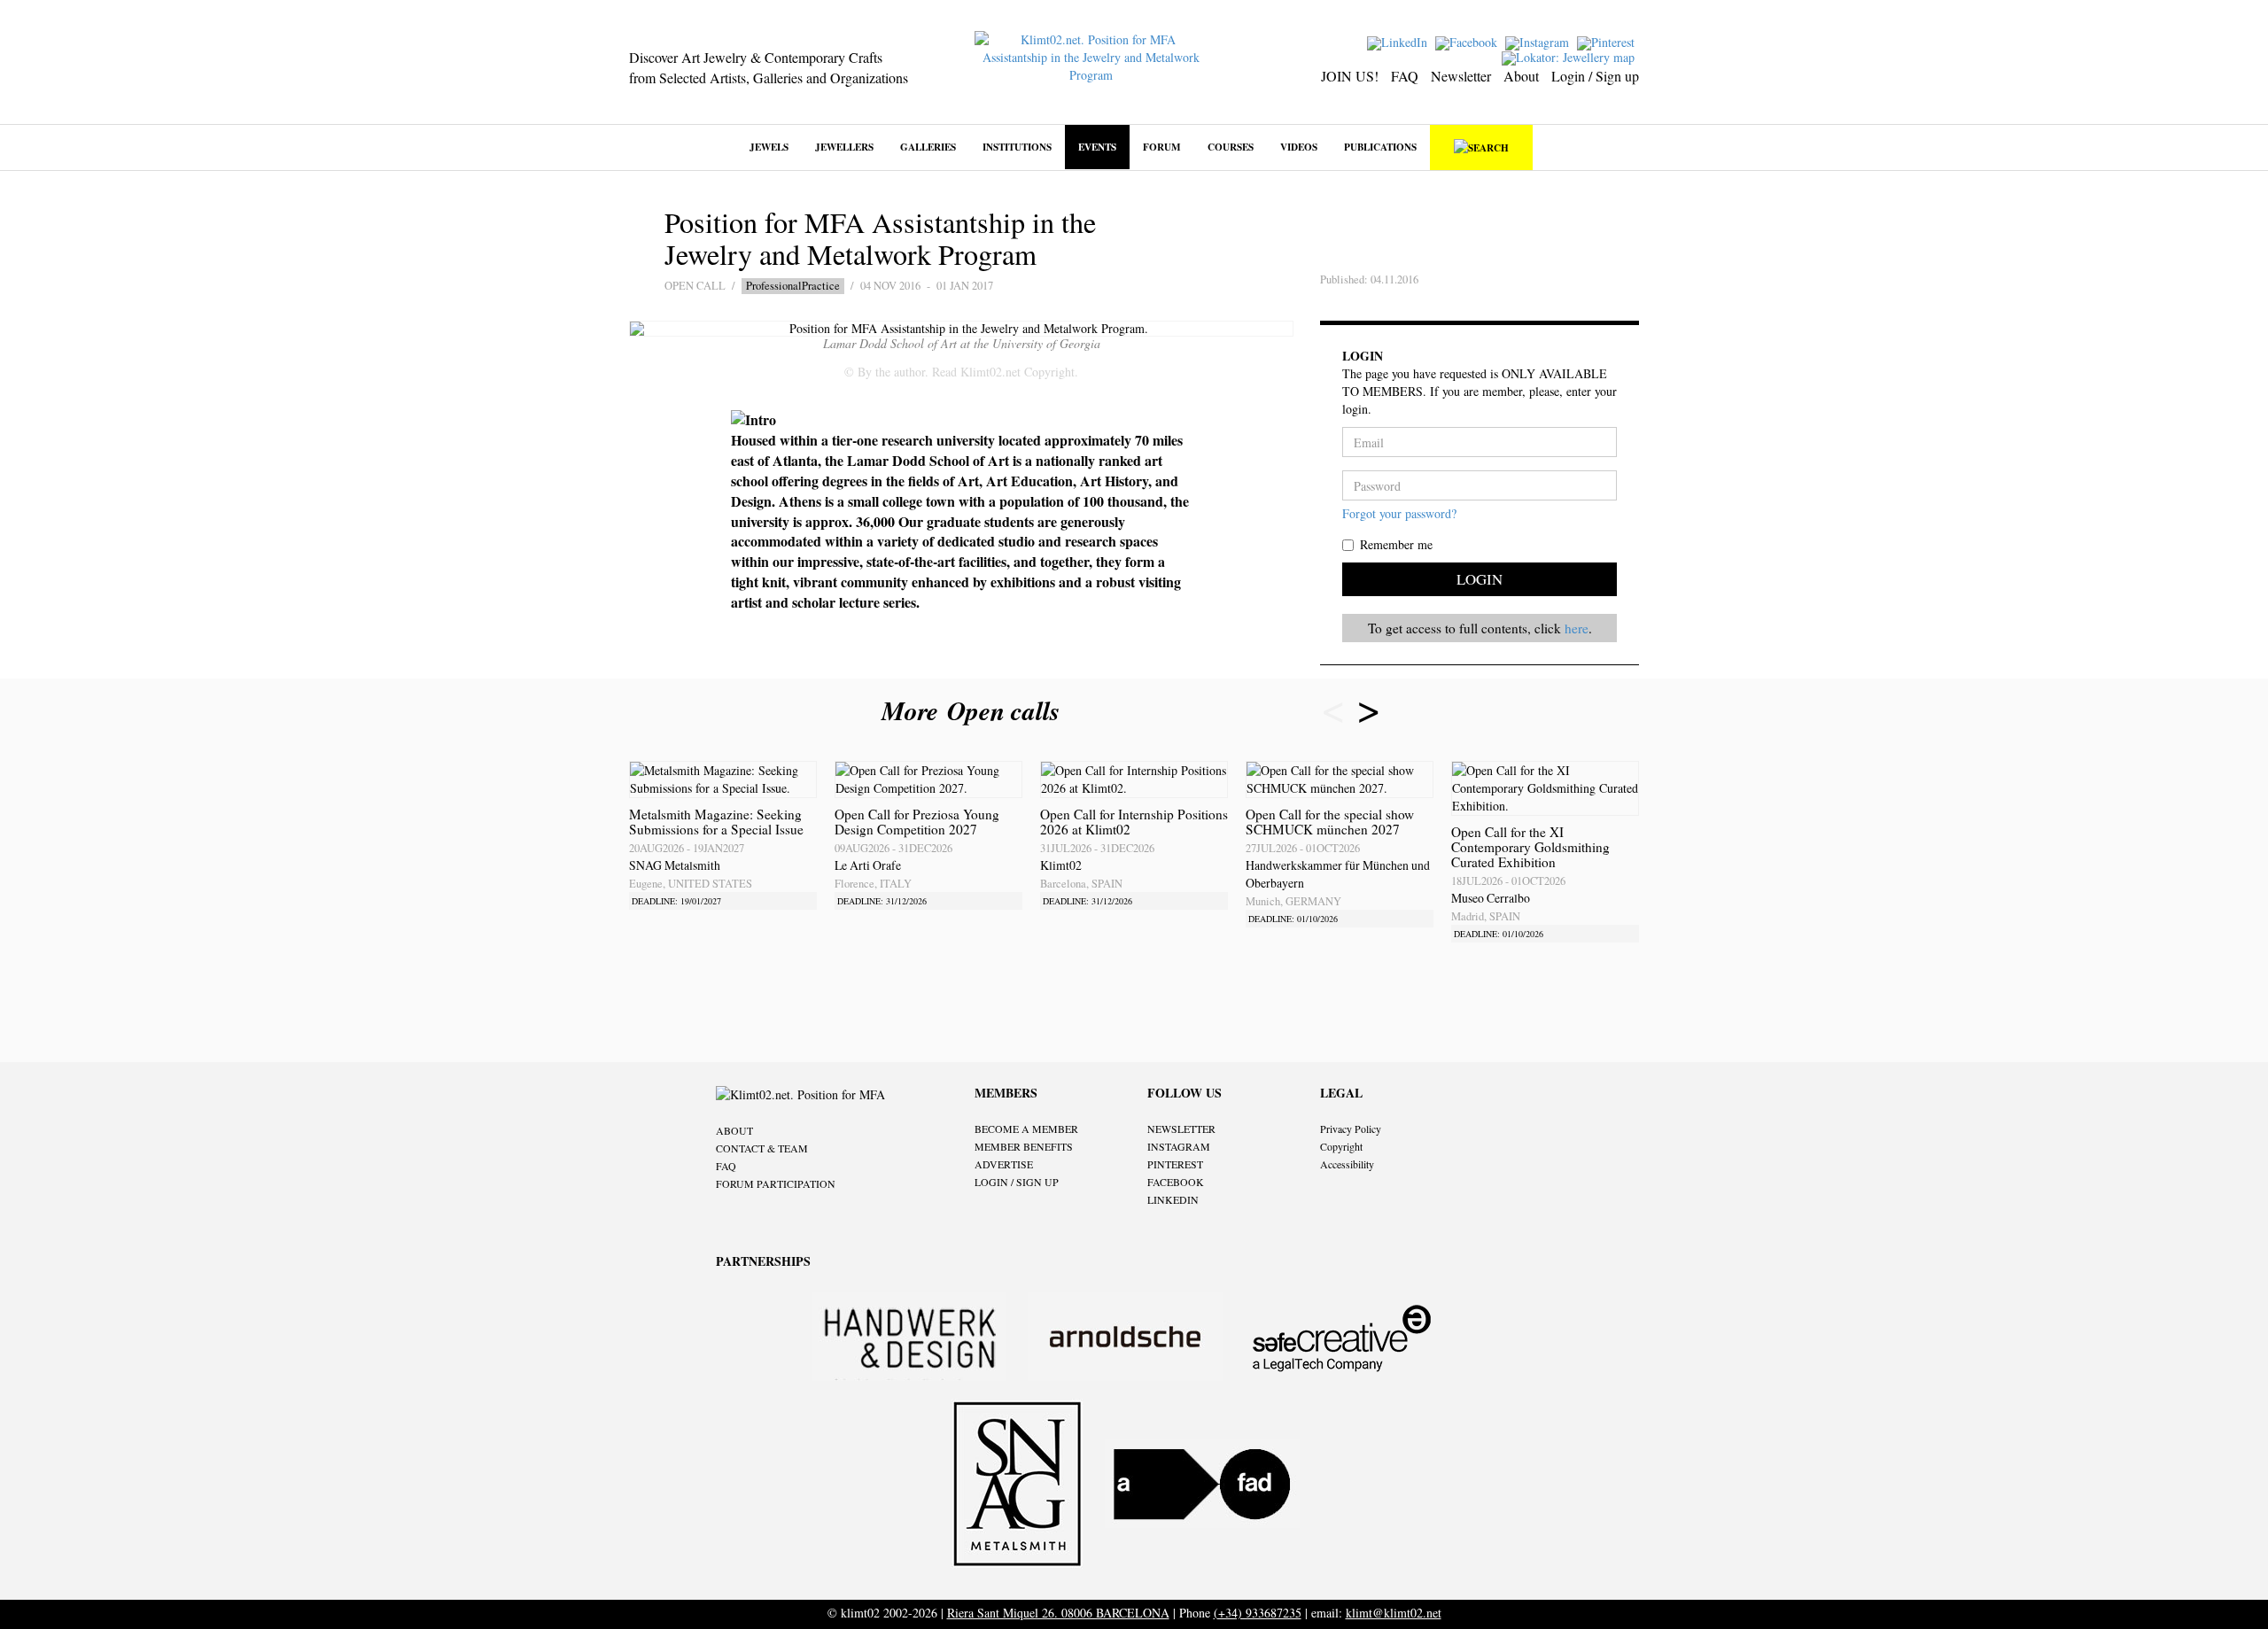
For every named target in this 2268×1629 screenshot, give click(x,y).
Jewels (769, 147)
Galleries (928, 147)
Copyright (1341, 1146)
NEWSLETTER (1181, 1129)
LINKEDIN (1173, 1199)
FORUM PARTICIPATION (776, 1183)
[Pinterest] (1608, 41)
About (1521, 76)
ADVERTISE (1004, 1164)
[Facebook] (1468, 41)
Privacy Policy (1351, 1129)
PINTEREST (1175, 1164)
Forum (1162, 147)
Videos (1299, 147)
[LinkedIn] (1399, 41)
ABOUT (734, 1130)
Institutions (1017, 147)
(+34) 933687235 (1258, 1613)
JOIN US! (1350, 76)
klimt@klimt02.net (1394, 1613)
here (1577, 628)
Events (1097, 147)
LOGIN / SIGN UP (1017, 1182)
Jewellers (844, 147)
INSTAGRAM (1179, 1146)
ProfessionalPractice (793, 286)
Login (1480, 579)
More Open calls (975, 710)
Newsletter (1461, 76)
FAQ (1405, 76)
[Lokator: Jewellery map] (1570, 56)
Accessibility (1347, 1164)
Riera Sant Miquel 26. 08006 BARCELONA (1058, 1613)
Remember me (1396, 544)
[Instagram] (1539, 41)
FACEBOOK (1176, 1182)
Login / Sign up (1595, 76)
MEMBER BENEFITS (1024, 1146)
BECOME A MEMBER (1026, 1129)
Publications (1380, 147)
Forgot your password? (1399, 513)
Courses (1231, 147)
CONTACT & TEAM (762, 1148)
